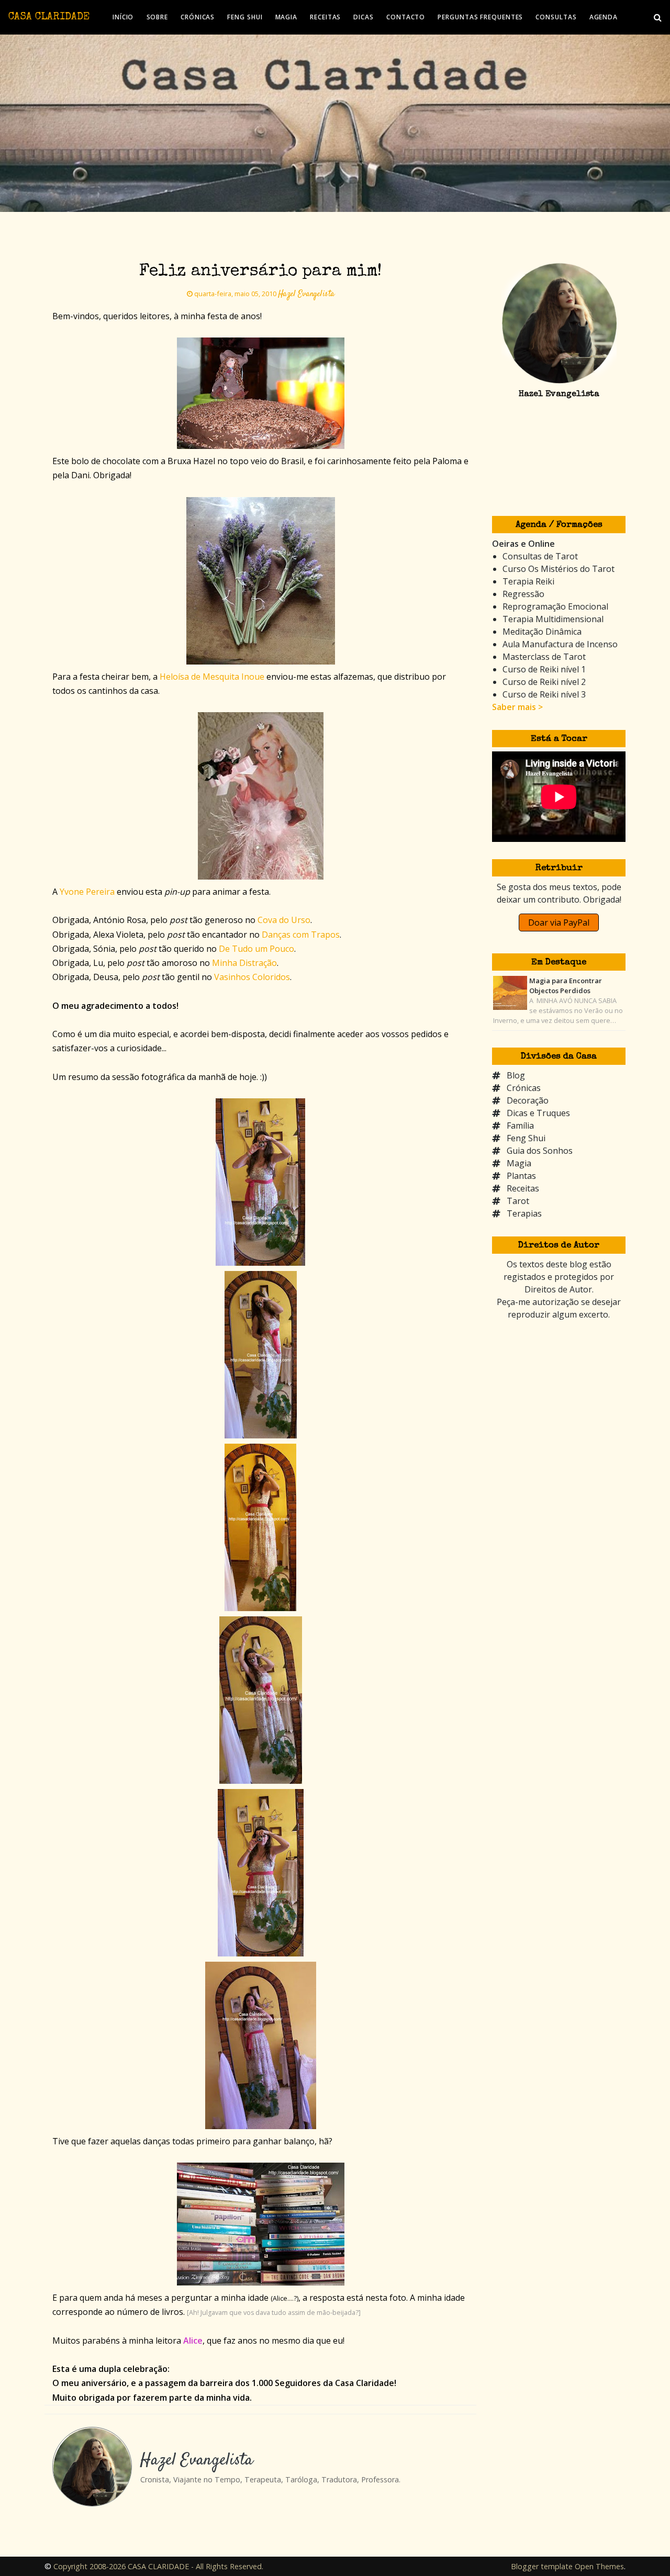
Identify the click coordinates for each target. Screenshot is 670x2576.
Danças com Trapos (301, 935)
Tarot (518, 1201)
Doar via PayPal (559, 923)
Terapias (524, 1213)
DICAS (364, 17)
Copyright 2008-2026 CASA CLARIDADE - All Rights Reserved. (158, 2566)
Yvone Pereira (87, 892)
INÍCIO (123, 17)
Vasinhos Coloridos (252, 977)
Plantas (521, 1176)
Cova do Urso (284, 920)
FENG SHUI (245, 17)
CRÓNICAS (198, 17)
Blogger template (542, 2566)
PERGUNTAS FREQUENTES (480, 17)
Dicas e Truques (538, 1113)
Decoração (528, 1100)
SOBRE (158, 17)
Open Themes (599, 2566)
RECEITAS (325, 17)
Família (520, 1126)
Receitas (523, 1188)
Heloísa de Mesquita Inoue (212, 677)
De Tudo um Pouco (256, 949)
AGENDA (604, 17)
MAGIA (287, 17)
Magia (519, 1163)
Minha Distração (244, 963)
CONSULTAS (556, 17)
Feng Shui (526, 1138)
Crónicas (524, 1088)
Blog (516, 1075)
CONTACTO (406, 17)
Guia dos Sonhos (540, 1151)
